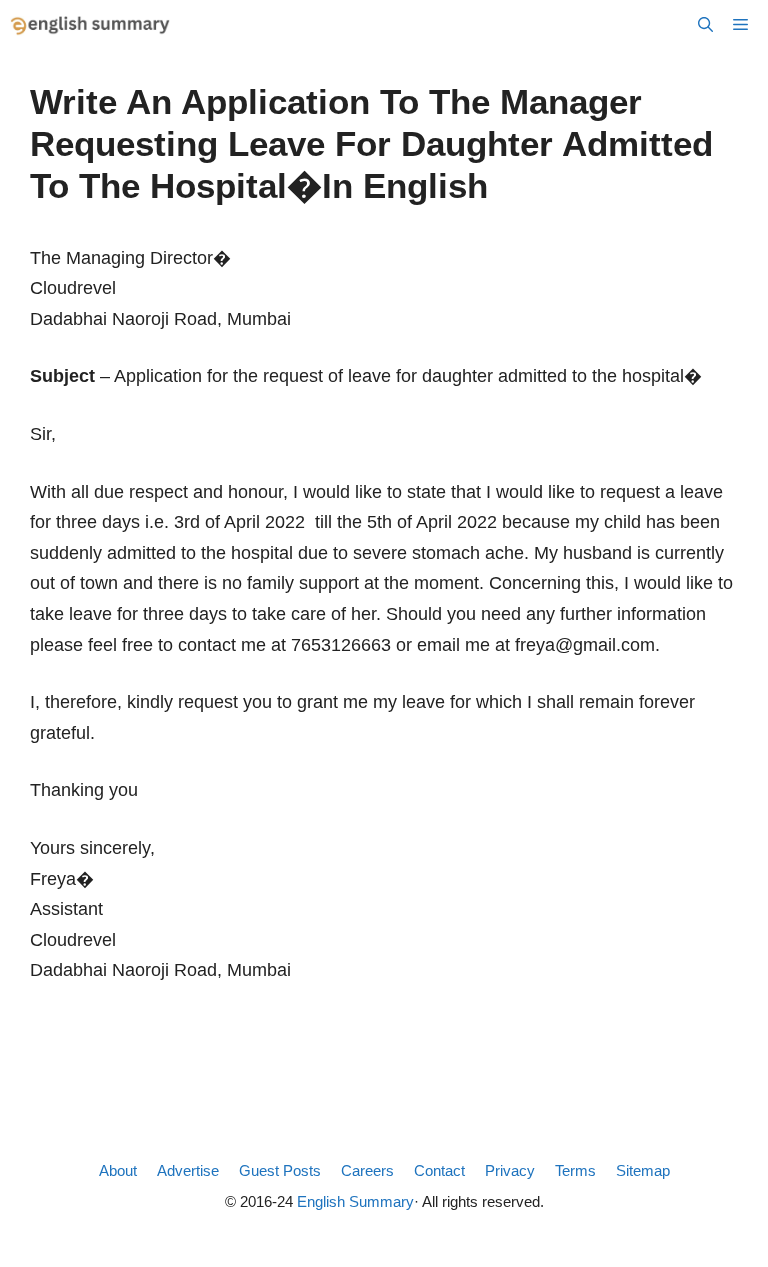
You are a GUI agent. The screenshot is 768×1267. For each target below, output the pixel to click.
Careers (367, 1170)
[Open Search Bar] (705, 25)
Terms (575, 1170)
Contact (439, 1170)
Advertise (188, 1170)
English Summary (355, 1201)
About (118, 1170)
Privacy (510, 1170)
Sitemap (643, 1170)
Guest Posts (280, 1170)
